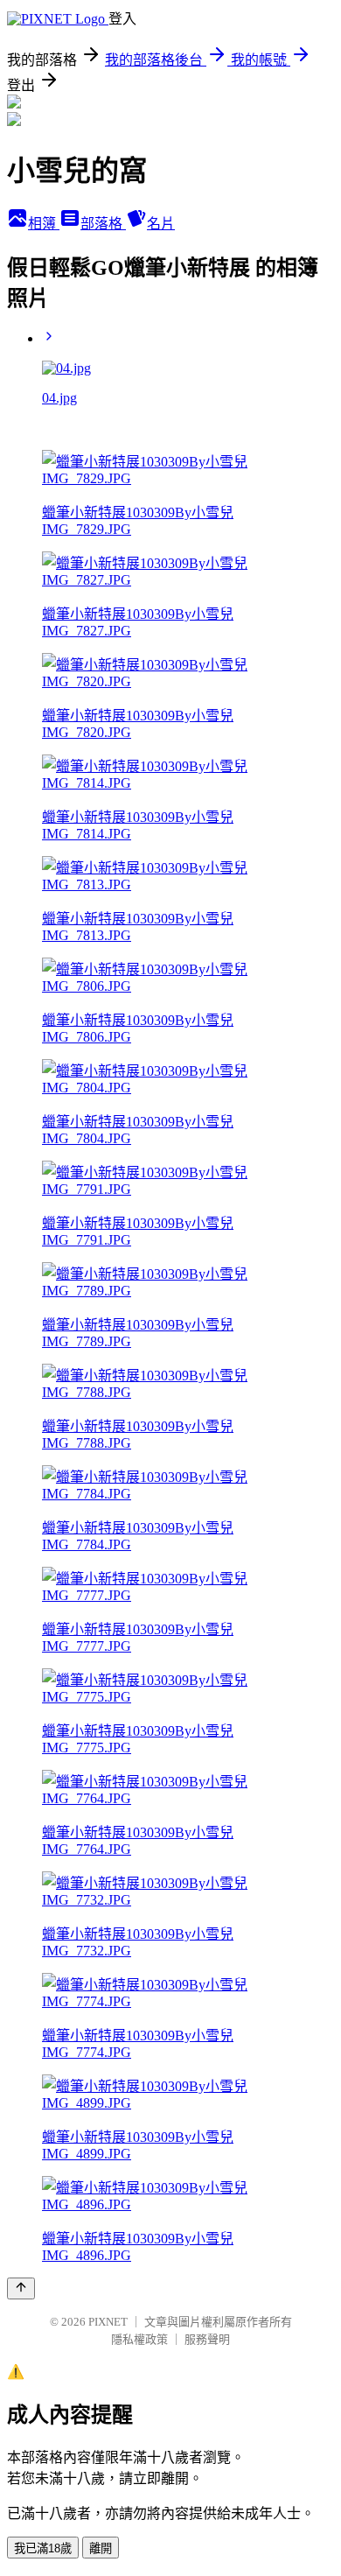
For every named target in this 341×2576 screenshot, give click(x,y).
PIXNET (108, 2322)
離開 (101, 2548)
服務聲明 (207, 2339)
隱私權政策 (139, 2339)
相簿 (44, 224)
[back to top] (21, 2288)
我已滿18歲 (43, 2548)
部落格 (103, 224)
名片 (161, 224)
